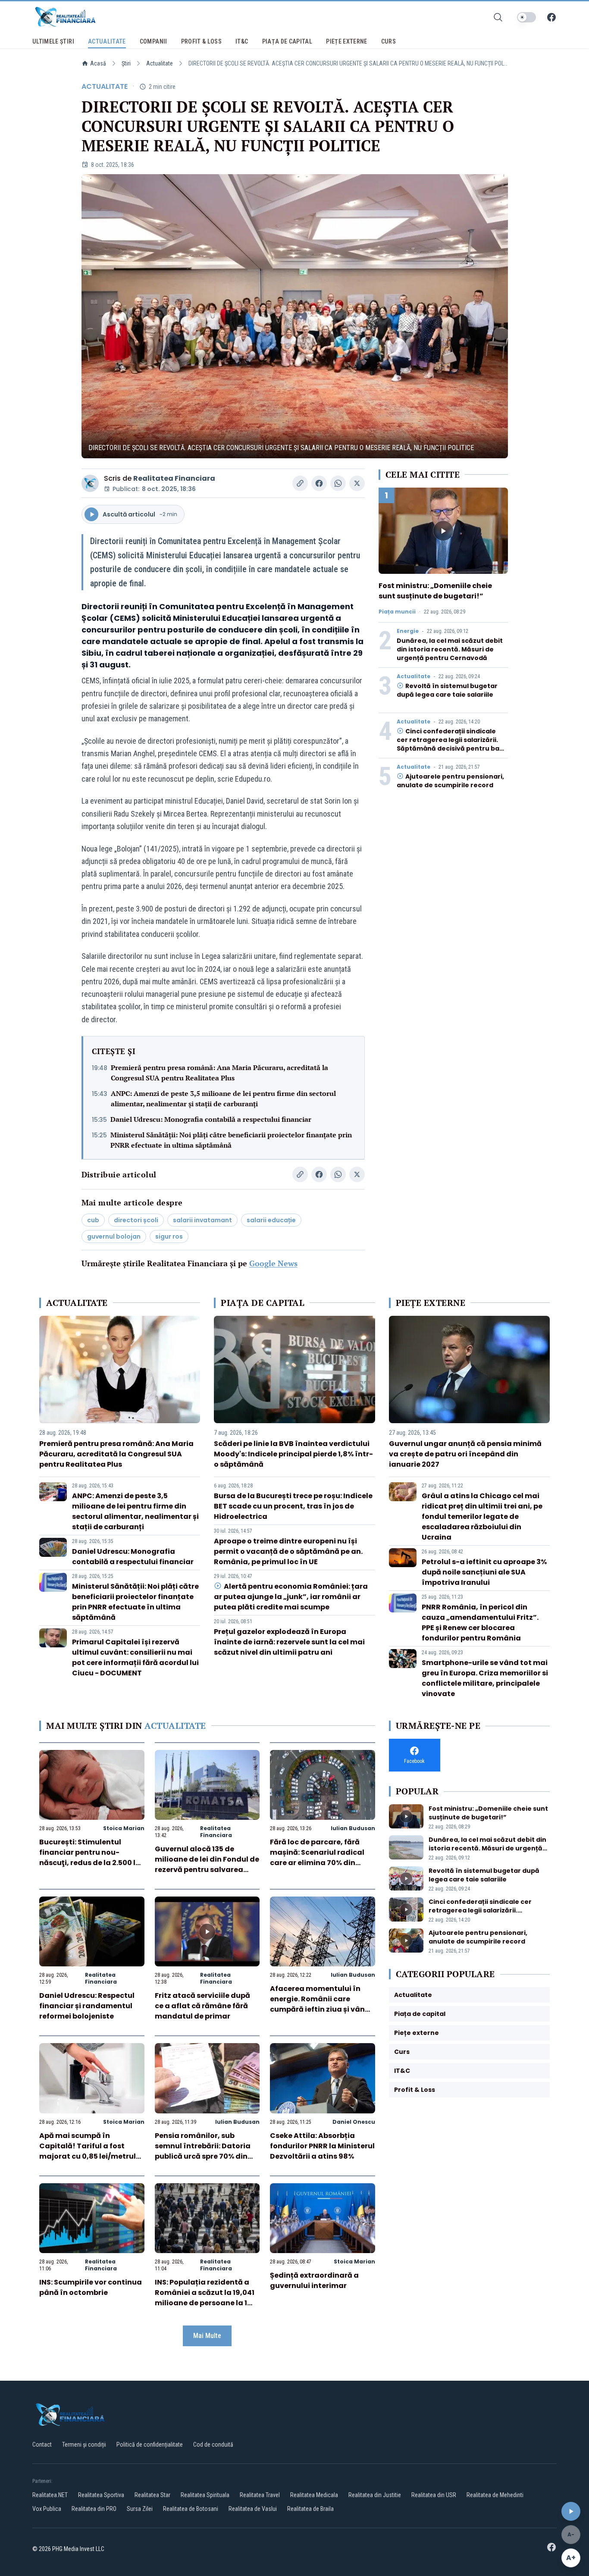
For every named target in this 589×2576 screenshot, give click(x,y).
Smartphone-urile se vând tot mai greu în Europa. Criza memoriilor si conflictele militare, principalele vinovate (485, 1678)
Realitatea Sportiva (101, 2495)
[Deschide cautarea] (498, 17)
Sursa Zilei (140, 2509)
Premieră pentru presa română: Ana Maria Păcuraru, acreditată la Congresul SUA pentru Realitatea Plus (219, 1073)
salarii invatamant (202, 1220)
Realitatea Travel (260, 2495)
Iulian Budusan (353, 1828)
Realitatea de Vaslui (253, 2509)
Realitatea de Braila (310, 2509)
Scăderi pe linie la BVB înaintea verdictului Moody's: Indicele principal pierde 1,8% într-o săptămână (293, 1454)
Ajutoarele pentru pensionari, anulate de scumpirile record (450, 781)
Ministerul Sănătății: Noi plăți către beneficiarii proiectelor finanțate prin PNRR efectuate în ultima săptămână (231, 1140)
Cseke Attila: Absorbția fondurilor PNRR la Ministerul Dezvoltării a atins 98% (322, 2146)
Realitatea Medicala (314, 2495)
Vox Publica (47, 2509)
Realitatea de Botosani (191, 2509)
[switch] (526, 17)
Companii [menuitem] (154, 41)
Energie (408, 631)
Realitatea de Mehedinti (495, 2495)
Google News (273, 1263)
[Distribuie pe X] (357, 483)
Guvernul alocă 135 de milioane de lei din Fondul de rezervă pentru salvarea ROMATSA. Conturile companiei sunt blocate (207, 1870)
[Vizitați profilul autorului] (90, 483)
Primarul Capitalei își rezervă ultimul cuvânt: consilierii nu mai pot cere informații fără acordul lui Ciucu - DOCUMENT (135, 1657)
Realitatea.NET (50, 2495)
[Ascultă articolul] (571, 2511)
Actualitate (160, 63)
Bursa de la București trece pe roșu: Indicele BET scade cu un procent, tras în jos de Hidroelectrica (293, 1506)
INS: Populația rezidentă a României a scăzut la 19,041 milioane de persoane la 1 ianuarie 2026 (205, 2298)
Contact (42, 2445)
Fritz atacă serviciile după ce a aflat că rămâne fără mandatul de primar (202, 2006)
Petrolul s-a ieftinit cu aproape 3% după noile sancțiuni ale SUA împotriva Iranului (484, 1572)
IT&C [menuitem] (242, 41)
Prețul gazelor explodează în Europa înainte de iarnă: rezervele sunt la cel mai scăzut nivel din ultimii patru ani (289, 1642)
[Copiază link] (300, 483)
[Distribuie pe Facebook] (319, 483)
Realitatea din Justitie (375, 2495)
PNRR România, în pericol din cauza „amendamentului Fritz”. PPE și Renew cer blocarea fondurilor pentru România (480, 1623)
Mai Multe (207, 2336)
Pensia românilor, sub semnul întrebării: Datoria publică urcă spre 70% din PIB (203, 2151)
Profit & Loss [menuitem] (202, 41)
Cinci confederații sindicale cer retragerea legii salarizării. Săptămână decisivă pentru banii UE (452, 744)
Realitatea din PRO (94, 2509)
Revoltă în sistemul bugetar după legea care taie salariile (447, 690)
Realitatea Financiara (174, 478)
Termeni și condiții (84, 2445)
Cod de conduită (213, 2445)
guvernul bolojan (114, 1236)
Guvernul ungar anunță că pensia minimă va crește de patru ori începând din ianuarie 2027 (465, 1454)
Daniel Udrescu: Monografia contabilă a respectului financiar (211, 1119)
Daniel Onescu (354, 2122)
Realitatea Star (152, 2495)
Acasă (98, 63)
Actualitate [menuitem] (107, 41)
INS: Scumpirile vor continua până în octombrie (91, 2287)
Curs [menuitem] (388, 41)
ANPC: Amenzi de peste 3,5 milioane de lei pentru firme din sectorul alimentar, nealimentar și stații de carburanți (223, 1099)
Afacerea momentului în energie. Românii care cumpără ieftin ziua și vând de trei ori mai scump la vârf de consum (321, 2009)
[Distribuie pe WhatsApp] (338, 483)
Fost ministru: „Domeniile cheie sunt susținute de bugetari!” (435, 591)
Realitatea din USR (434, 2495)
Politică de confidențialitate (150, 2445)
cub (93, 1220)
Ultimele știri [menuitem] (53, 41)
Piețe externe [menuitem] (347, 41)
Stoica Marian (124, 1828)
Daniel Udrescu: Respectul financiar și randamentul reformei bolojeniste (87, 2006)
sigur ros (169, 1236)
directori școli (136, 1220)
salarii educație (271, 1220)
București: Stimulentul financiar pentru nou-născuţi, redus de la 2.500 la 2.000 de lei (90, 1858)
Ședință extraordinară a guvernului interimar (314, 2280)
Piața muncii (397, 612)
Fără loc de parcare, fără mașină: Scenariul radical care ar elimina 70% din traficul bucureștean (317, 1858)
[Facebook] (551, 17)
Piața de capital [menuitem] (287, 41)
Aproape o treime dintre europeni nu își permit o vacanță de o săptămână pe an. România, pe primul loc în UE (288, 1551)
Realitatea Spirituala (205, 2495)
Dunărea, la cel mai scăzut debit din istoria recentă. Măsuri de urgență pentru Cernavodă (450, 649)
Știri (126, 63)
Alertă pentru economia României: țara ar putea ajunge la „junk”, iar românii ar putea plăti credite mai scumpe (291, 1597)
